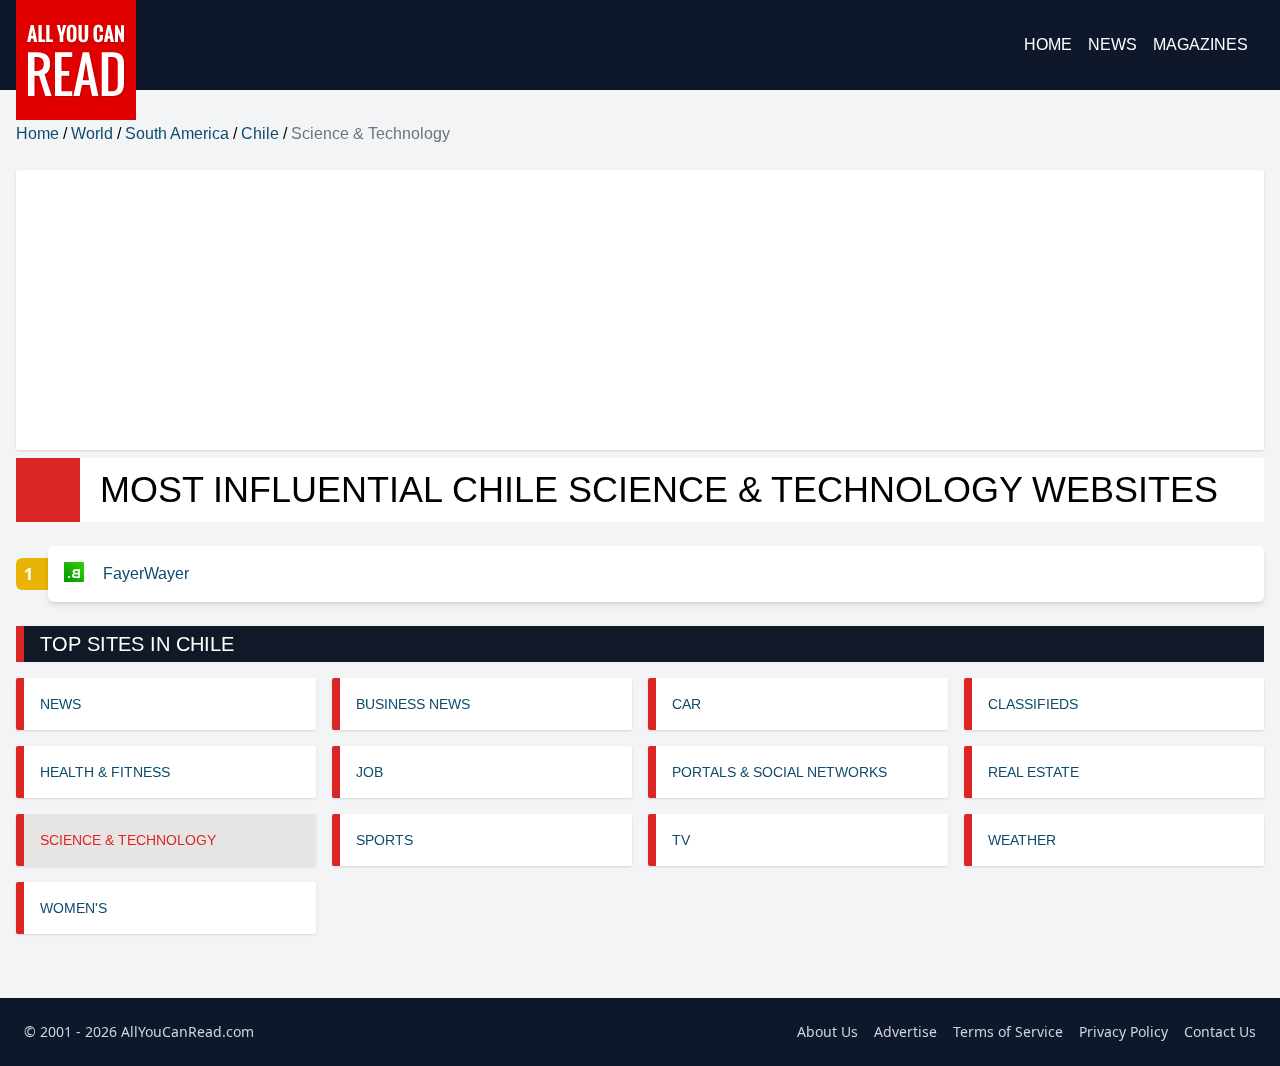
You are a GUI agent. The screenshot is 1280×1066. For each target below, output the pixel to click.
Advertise (905, 1031)
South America (177, 133)
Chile (260, 133)
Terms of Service (1008, 1031)
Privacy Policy (1123, 1031)
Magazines (1200, 44)
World (92, 133)
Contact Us (1220, 1031)
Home (1048, 44)
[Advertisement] (616, 310)
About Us (827, 1031)
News (1112, 44)
